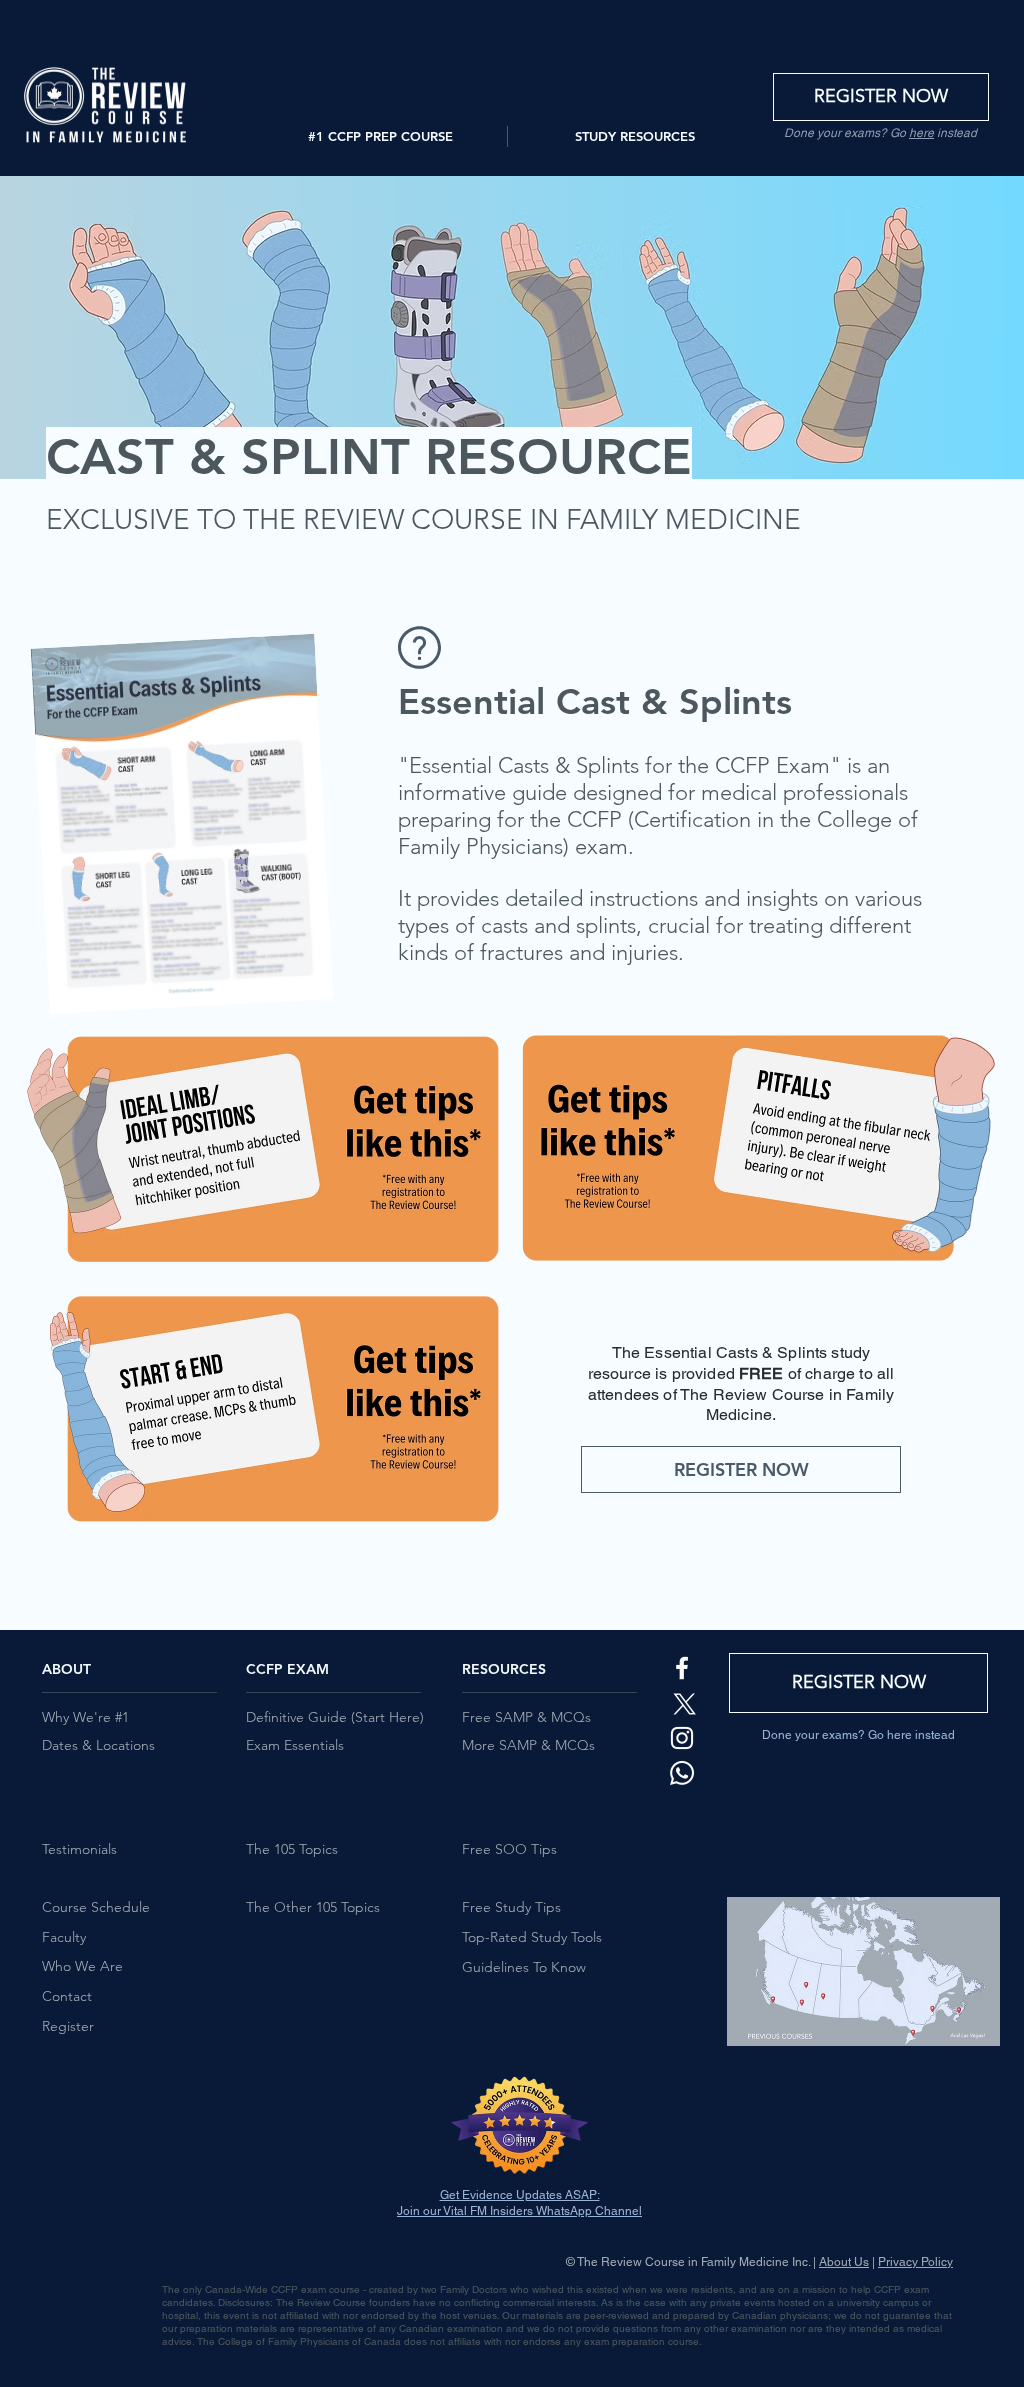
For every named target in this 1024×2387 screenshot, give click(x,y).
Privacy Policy (915, 2262)
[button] (380, 136)
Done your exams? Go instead (880, 133)
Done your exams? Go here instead (858, 1735)
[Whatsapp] (682, 1773)
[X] (682, 1703)
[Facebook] (682, 1668)
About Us (844, 2262)
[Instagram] (682, 1738)
